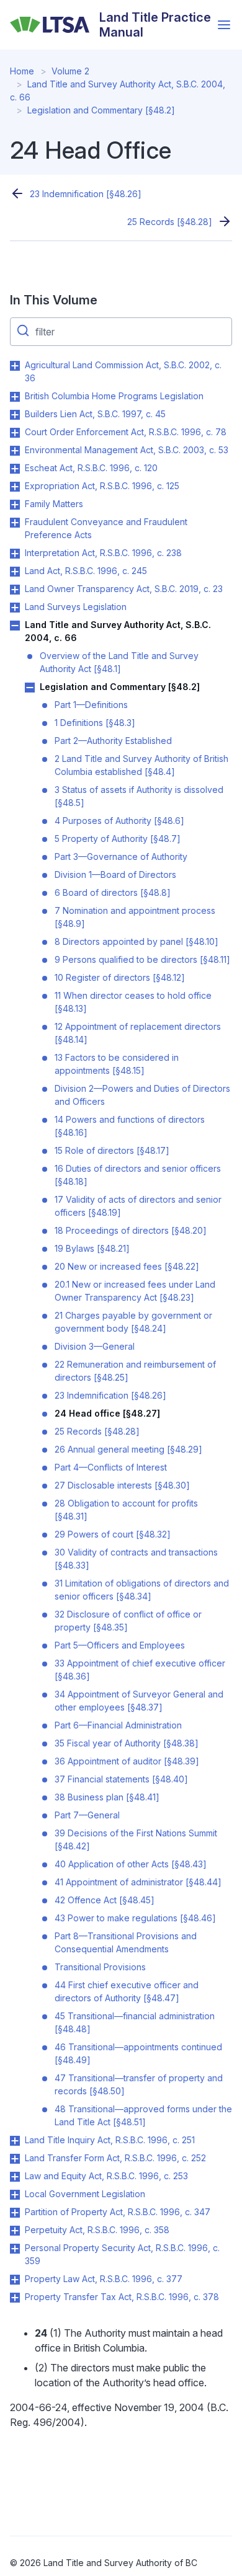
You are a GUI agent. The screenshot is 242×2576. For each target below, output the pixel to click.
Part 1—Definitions (91, 705)
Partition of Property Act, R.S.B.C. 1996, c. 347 (118, 2212)
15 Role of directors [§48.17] (112, 1150)
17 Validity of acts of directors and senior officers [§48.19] (138, 1206)
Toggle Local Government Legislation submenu (15, 2195)
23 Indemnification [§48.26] (86, 194)
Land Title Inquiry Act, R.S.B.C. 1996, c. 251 (110, 2140)
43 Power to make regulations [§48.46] (135, 1918)
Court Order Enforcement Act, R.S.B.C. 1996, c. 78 (126, 432)
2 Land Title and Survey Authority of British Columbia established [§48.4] (141, 765)
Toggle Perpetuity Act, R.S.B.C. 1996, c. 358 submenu (15, 2231)
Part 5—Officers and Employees (120, 1645)
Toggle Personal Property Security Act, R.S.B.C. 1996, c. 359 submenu (15, 2249)
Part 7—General (87, 1815)
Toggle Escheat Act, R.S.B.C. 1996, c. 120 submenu (15, 469)
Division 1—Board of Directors (115, 874)
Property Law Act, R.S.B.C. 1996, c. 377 (104, 2279)
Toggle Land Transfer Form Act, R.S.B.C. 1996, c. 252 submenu (15, 2159)
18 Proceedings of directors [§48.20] (131, 1230)
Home (22, 71)
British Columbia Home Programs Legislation (114, 396)
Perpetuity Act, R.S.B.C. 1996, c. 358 (97, 2230)
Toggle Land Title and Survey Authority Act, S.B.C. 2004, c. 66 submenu (15, 626)
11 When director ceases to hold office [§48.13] (133, 1002)
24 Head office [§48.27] (107, 1413)
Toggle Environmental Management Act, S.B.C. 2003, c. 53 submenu (15, 451)
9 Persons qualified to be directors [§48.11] (142, 959)
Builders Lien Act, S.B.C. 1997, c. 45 (95, 414)
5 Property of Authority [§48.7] (118, 839)
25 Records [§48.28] (170, 222)
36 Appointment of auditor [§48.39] (127, 1761)
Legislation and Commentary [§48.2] (101, 110)
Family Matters (54, 504)
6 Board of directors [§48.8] (113, 892)
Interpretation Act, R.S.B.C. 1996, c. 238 (103, 553)
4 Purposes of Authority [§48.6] (119, 821)
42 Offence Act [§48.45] (105, 1900)
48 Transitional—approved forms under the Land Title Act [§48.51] (143, 2115)
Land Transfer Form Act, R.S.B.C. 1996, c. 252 (115, 2158)
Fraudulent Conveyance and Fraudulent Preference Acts (106, 528)
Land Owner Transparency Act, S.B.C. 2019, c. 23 (124, 589)
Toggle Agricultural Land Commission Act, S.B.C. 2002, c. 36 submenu (15, 366)
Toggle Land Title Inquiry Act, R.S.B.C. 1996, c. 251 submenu (15, 2141)
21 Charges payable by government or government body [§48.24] (133, 1322)
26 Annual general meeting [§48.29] (128, 1449)
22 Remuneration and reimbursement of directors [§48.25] (135, 1371)
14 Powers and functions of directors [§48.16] (130, 1126)
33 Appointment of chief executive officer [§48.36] (140, 1670)
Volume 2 (70, 71)
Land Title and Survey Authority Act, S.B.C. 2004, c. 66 (118, 631)
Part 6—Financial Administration (118, 1725)
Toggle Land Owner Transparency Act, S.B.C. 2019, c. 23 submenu (15, 590)
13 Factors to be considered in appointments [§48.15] (117, 1064)
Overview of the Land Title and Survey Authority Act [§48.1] (119, 662)
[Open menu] (224, 25)
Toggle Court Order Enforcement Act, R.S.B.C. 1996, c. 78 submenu (15, 433)
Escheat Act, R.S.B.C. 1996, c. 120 (91, 468)
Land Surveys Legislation (76, 607)
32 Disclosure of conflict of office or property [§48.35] (128, 1621)
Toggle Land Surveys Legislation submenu (15, 608)
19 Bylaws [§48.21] (92, 1248)
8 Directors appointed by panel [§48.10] (137, 941)
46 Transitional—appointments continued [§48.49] (138, 2053)
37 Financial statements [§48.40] (121, 1779)
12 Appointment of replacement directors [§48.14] (138, 1033)
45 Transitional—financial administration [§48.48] (135, 2022)
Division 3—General (95, 1346)
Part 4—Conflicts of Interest (111, 1467)
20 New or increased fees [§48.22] (127, 1266)
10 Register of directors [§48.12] (120, 977)
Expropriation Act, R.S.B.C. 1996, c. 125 (102, 486)
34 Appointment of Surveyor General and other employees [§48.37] (139, 1701)
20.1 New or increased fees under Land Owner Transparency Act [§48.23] (135, 1291)
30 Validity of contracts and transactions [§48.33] (136, 1559)
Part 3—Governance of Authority (121, 856)
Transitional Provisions (100, 1967)
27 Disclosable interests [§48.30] (122, 1485)
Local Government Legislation (85, 2194)
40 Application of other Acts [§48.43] (131, 1864)
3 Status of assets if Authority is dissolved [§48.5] (139, 796)
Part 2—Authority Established (113, 741)
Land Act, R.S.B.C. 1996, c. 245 (86, 571)
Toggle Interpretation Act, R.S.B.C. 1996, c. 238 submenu (15, 554)
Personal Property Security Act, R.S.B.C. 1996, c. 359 (122, 2254)
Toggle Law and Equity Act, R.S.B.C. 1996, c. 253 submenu (15, 2177)
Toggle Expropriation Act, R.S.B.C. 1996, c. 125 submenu (15, 487)
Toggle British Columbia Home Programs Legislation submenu (15, 397)
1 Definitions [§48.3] (95, 723)
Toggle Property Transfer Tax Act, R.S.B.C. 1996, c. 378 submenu (15, 2298)
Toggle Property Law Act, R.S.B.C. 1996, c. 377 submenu (15, 2280)
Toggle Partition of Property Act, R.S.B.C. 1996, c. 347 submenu (15, 2213)
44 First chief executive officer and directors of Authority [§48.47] (127, 1991)
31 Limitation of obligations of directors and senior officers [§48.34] (142, 1590)
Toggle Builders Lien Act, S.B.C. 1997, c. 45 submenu (15, 415)
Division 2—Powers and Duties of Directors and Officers (142, 1095)
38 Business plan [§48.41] (107, 1797)
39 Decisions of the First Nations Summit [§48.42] (136, 1839)
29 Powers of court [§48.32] (113, 1534)
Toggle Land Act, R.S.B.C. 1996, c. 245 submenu (15, 572)
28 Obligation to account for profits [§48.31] (126, 1510)
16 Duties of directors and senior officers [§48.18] (138, 1175)
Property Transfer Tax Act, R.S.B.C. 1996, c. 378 (122, 2297)
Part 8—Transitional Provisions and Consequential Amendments (126, 1942)
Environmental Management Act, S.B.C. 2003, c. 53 (127, 450)
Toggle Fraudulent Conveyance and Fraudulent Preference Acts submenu (15, 523)
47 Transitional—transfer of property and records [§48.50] (139, 2084)
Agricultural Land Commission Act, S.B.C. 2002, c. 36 (123, 371)
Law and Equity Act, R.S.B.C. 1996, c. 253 (106, 2176)
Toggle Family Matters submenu (15, 505)
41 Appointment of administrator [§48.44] (138, 1882)
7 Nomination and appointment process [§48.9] (135, 917)
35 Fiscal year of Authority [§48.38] (127, 1743)
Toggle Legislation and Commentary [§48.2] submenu (30, 688)
